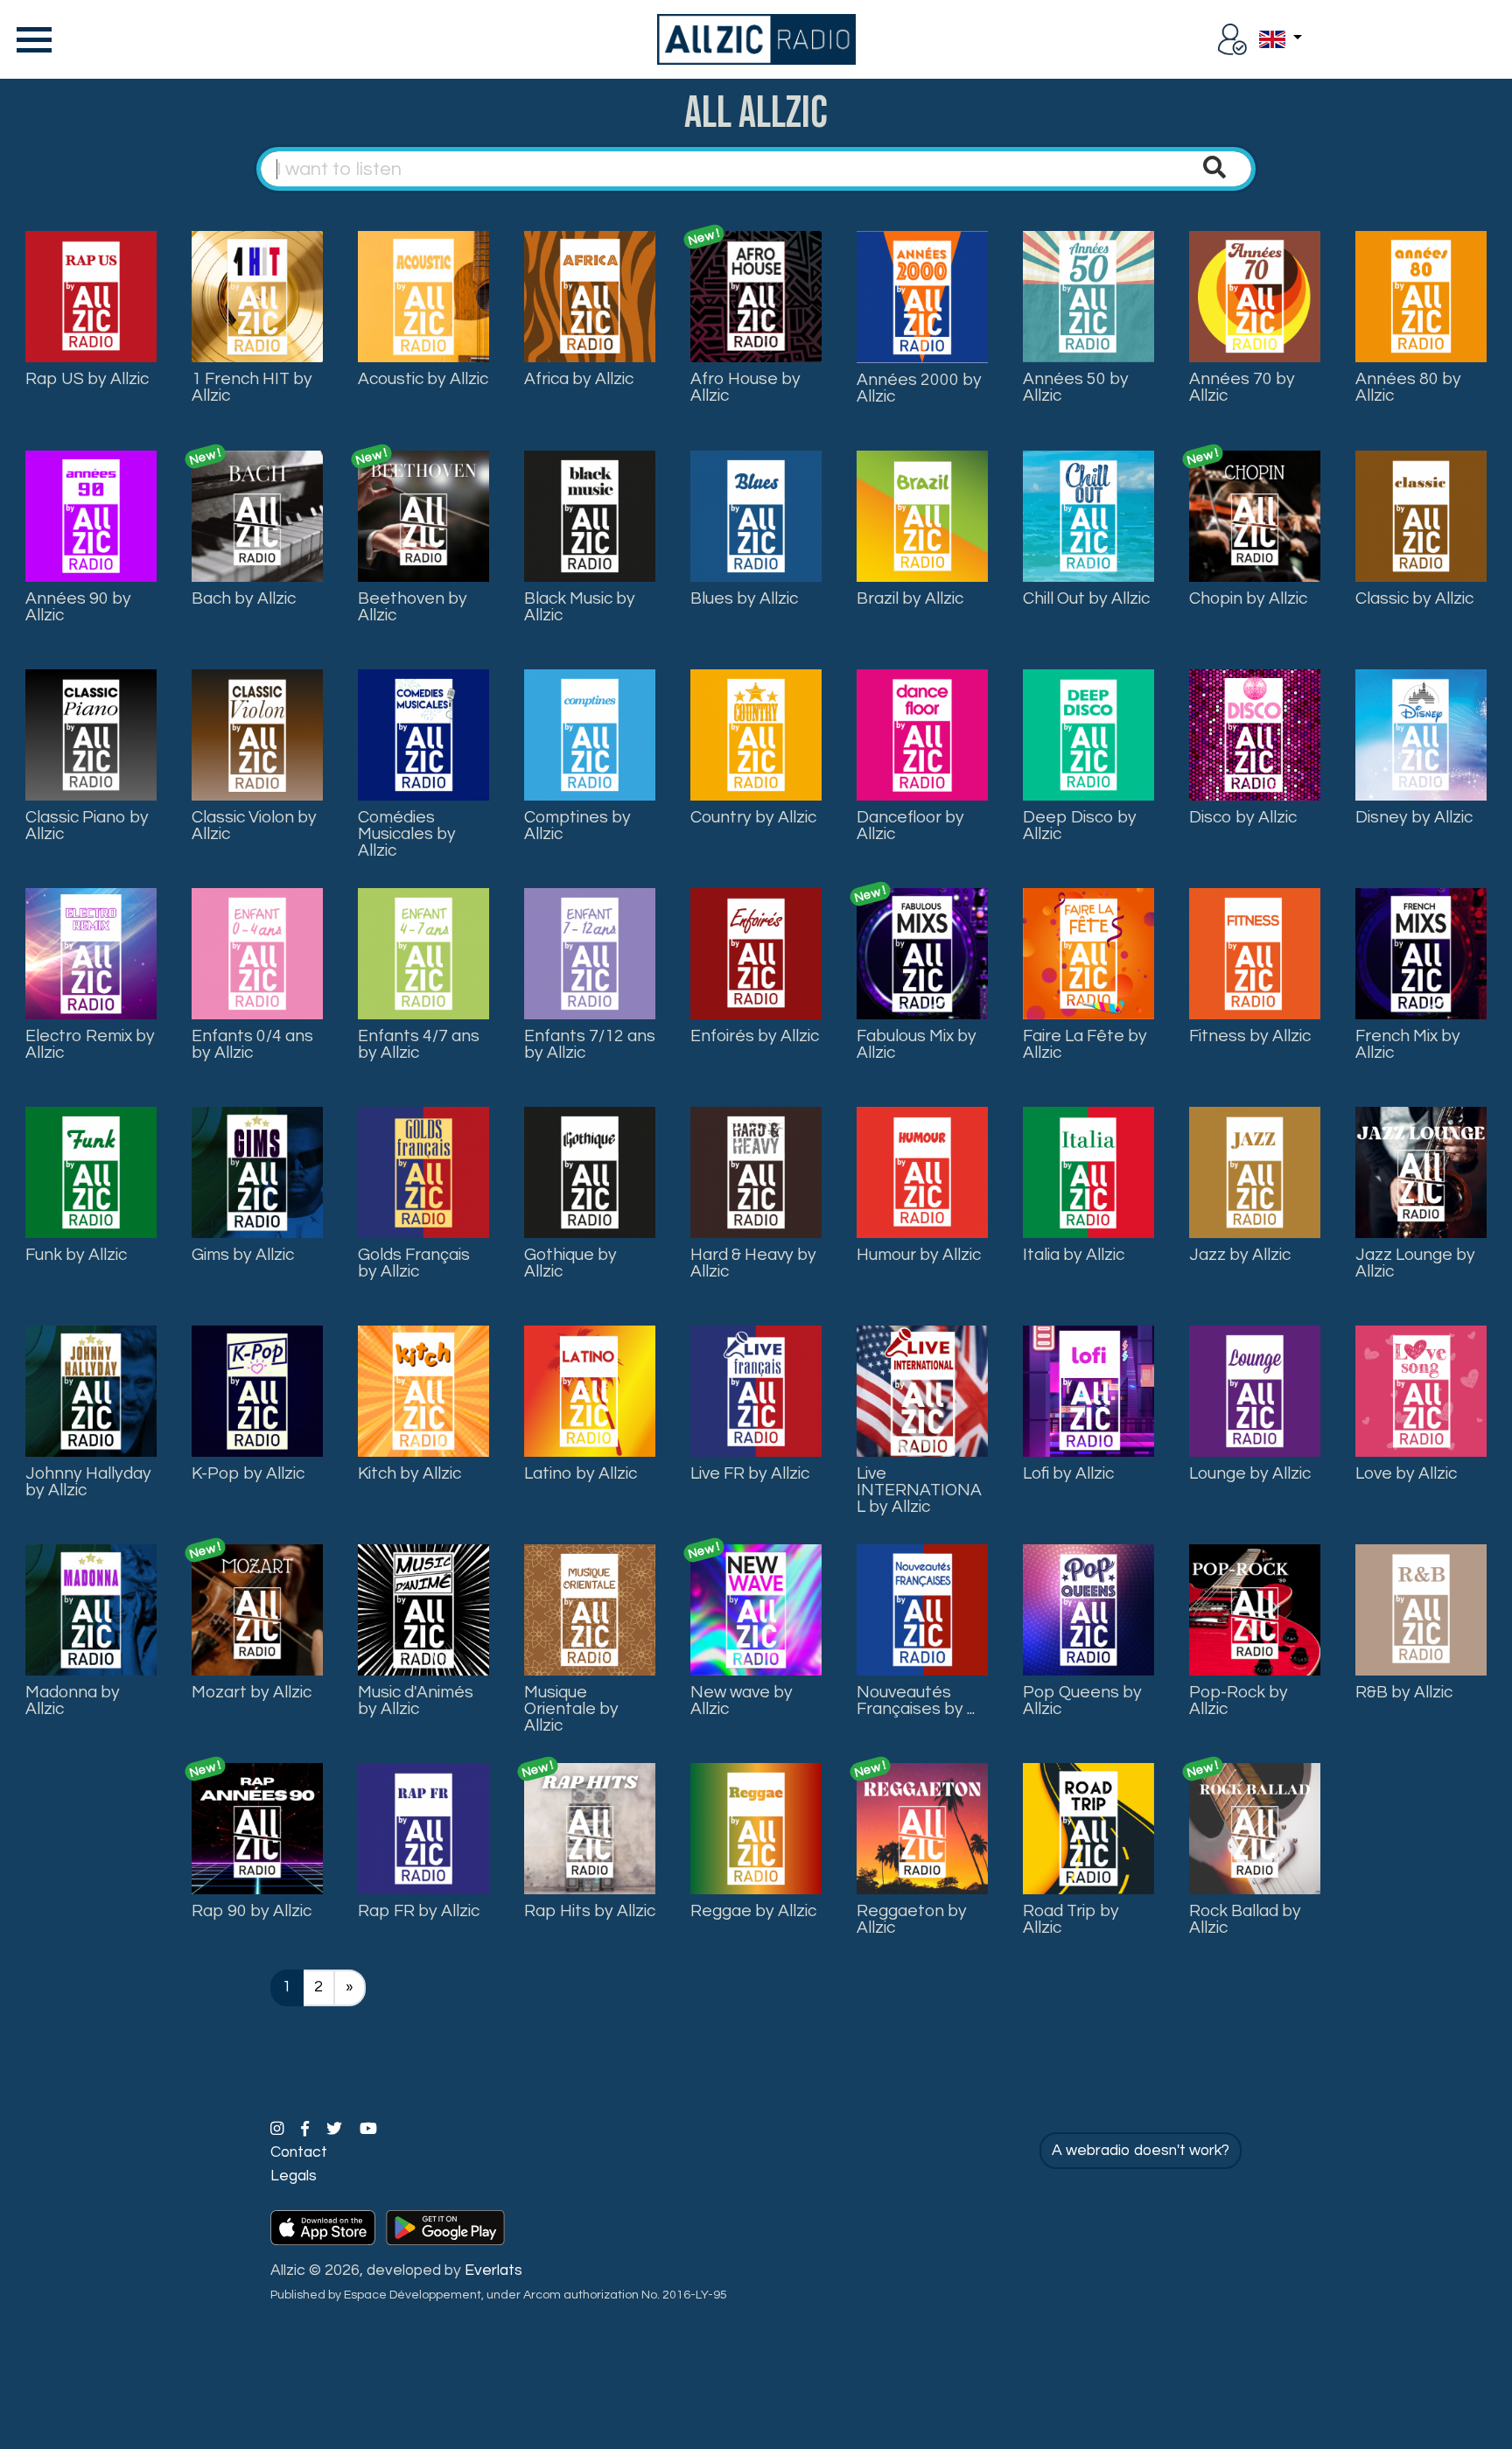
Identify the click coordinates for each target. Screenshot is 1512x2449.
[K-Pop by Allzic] (257, 1390)
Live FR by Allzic (750, 1473)
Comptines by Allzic (577, 826)
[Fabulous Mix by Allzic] (922, 953)
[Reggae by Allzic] (756, 1828)
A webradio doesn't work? (1141, 2151)
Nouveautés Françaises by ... (916, 1700)
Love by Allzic (1406, 1473)
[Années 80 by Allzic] (1421, 296)
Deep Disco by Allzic (1080, 826)
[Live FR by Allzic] (756, 1390)
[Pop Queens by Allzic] (1088, 1609)
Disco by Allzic (1243, 817)
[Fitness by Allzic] (1255, 953)
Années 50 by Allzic (1076, 387)
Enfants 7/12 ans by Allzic (590, 1044)
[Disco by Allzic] (1255, 734)
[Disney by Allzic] (1421, 734)
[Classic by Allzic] (1421, 515)
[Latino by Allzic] (590, 1390)
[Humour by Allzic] (922, 1172)
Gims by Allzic (243, 1255)
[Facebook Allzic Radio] (307, 2130)
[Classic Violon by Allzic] (257, 734)
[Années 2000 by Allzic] (922, 297)
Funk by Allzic (76, 1255)
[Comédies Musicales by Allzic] (423, 734)
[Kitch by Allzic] (423, 1390)
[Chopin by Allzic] (1255, 515)
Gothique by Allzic (570, 1263)
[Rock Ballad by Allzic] (1255, 1828)
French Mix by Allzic (1408, 1044)
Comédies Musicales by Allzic (407, 834)
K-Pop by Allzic (248, 1473)
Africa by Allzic (579, 379)
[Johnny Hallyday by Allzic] (91, 1390)
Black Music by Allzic (580, 607)
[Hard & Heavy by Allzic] (756, 1172)
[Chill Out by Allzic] (1088, 515)
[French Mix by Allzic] (1421, 953)
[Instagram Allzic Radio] (279, 2130)
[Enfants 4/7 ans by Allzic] (423, 953)
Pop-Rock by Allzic (1239, 1700)
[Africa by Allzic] (590, 296)
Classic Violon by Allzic (254, 826)
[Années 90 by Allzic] (91, 515)
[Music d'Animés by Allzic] (423, 1609)
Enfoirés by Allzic (755, 1036)
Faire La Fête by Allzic (1085, 1044)
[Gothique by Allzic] (590, 1172)
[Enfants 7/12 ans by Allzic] (590, 953)
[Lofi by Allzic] (1088, 1390)
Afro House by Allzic (745, 387)
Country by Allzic (753, 817)
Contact (299, 2152)
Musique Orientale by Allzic (571, 1709)
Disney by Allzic (1414, 817)
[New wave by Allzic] (756, 1609)
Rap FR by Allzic (419, 1911)
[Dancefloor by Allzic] (922, 734)
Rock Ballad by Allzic (1245, 1919)
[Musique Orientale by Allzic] (590, 1609)
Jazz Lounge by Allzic (1415, 1263)
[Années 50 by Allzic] (1088, 296)
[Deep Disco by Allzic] (1088, 734)
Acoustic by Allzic (423, 379)
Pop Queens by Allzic (1082, 1700)
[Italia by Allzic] (1088, 1172)
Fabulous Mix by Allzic (917, 1044)
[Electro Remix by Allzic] (91, 953)
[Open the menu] (31, 39)
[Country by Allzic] (756, 734)
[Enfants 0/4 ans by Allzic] (257, 953)
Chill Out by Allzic (1086, 598)
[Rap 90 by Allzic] (257, 1828)
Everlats (493, 2271)
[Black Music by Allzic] (590, 515)
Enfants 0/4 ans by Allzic (252, 1044)
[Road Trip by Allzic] (1088, 1828)
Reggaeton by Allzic (912, 1919)
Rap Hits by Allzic (590, 1911)
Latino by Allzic (581, 1473)
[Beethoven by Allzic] (423, 515)
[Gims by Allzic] (257, 1172)
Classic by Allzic (1414, 598)
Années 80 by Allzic (1408, 387)
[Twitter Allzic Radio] (336, 2130)
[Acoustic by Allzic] (423, 296)
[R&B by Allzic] (1421, 1609)
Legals (294, 2176)
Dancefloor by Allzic (910, 826)
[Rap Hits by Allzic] (590, 1828)
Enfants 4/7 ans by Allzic (419, 1044)
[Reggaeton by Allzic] (922, 1828)
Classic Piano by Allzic (87, 826)
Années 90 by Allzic (78, 607)
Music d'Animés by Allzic (416, 1700)
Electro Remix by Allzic (90, 1044)
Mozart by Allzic (252, 1692)
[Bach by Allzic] (257, 515)
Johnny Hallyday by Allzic (88, 1482)
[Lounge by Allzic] (1255, 1390)
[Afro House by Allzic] (756, 296)
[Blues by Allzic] (756, 515)
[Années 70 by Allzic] (1255, 296)
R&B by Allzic (1404, 1692)
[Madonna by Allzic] (91, 1609)
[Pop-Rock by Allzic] (1255, 1609)
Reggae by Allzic (753, 1911)
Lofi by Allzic (1068, 1473)
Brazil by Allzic (910, 598)
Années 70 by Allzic (1242, 387)
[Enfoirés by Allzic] (756, 953)
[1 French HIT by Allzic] (257, 296)
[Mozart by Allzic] (257, 1609)
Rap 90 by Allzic (252, 1911)
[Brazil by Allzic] (922, 515)
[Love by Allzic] (1421, 1390)
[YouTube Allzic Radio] (368, 2130)
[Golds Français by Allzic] (423, 1172)
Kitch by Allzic (409, 1473)
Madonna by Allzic (73, 1700)
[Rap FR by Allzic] (423, 1828)
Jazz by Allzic (1240, 1255)
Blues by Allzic (744, 598)
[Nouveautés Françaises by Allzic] (922, 1609)
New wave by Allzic (742, 1700)
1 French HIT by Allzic (252, 387)
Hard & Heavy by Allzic (753, 1263)
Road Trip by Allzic (1071, 1919)
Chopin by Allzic (1248, 598)
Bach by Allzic (244, 598)
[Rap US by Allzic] (91, 296)
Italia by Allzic (1074, 1255)
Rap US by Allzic (87, 379)
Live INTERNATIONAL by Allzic (919, 1490)
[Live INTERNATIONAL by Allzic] (922, 1390)
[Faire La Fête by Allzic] (1088, 953)
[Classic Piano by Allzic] (91, 734)
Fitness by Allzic (1250, 1036)
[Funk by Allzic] (91, 1172)
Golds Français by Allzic (414, 1263)
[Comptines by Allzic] (590, 734)
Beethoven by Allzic (413, 607)
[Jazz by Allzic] (1255, 1172)
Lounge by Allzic (1250, 1473)
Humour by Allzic (919, 1255)
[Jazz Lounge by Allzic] (1421, 1172)
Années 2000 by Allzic (919, 388)
